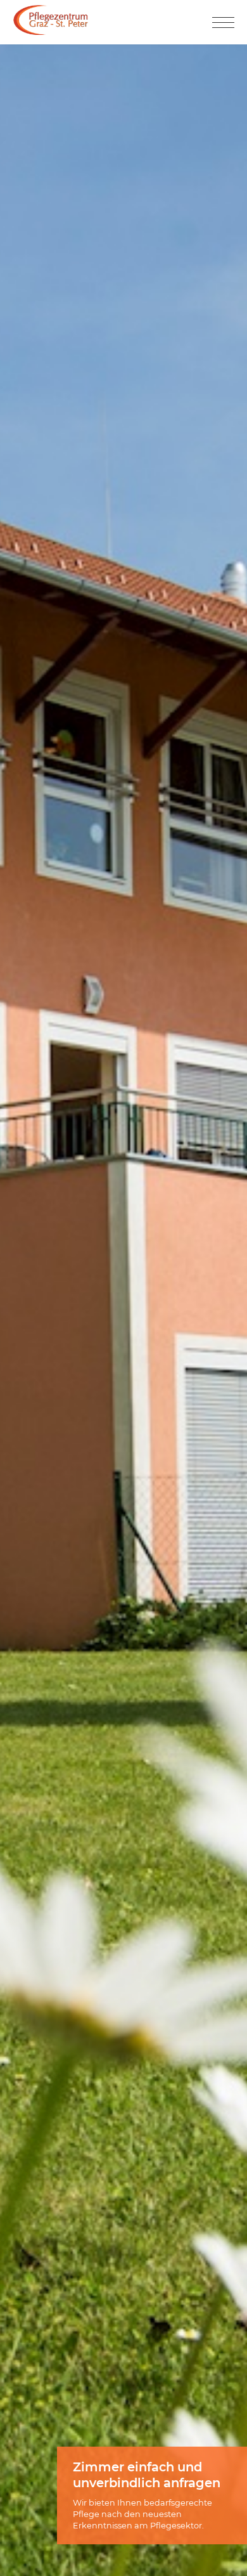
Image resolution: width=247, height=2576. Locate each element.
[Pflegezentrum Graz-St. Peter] (51, 31)
